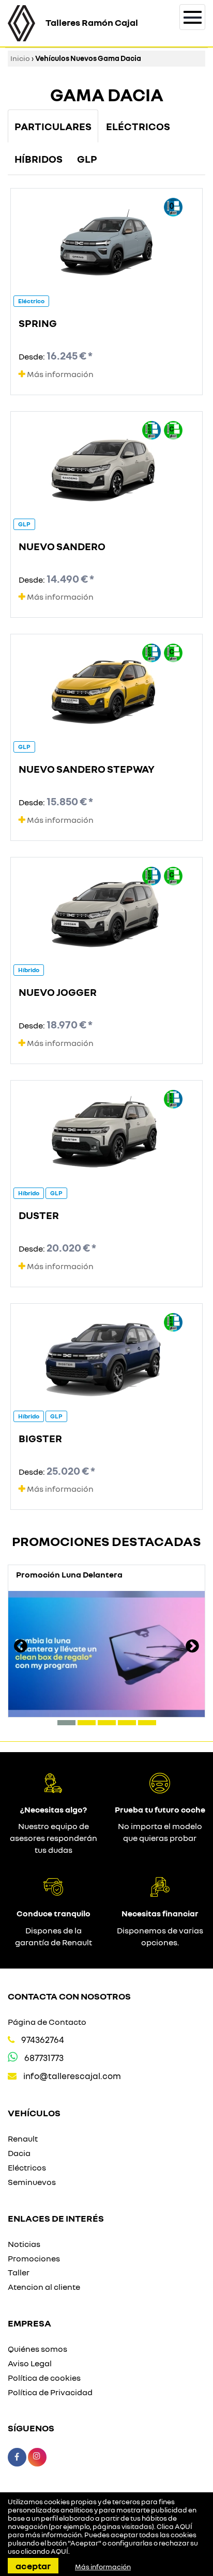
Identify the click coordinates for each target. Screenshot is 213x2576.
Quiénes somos (37, 2349)
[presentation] (21, 1647)
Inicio (20, 58)
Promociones (34, 2258)
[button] (66, 1723)
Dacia (19, 2153)
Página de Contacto (47, 2022)
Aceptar (33, 2566)
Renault (23, 2138)
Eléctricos (27, 2167)
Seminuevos (32, 2182)
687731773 (44, 2058)
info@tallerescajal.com (72, 2076)
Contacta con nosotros (69, 1996)
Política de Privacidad (50, 2392)
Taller (19, 2272)
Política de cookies (44, 2378)
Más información (59, 374)
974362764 (43, 2040)
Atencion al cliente (44, 2287)
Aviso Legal (30, 2363)
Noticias (24, 2244)
